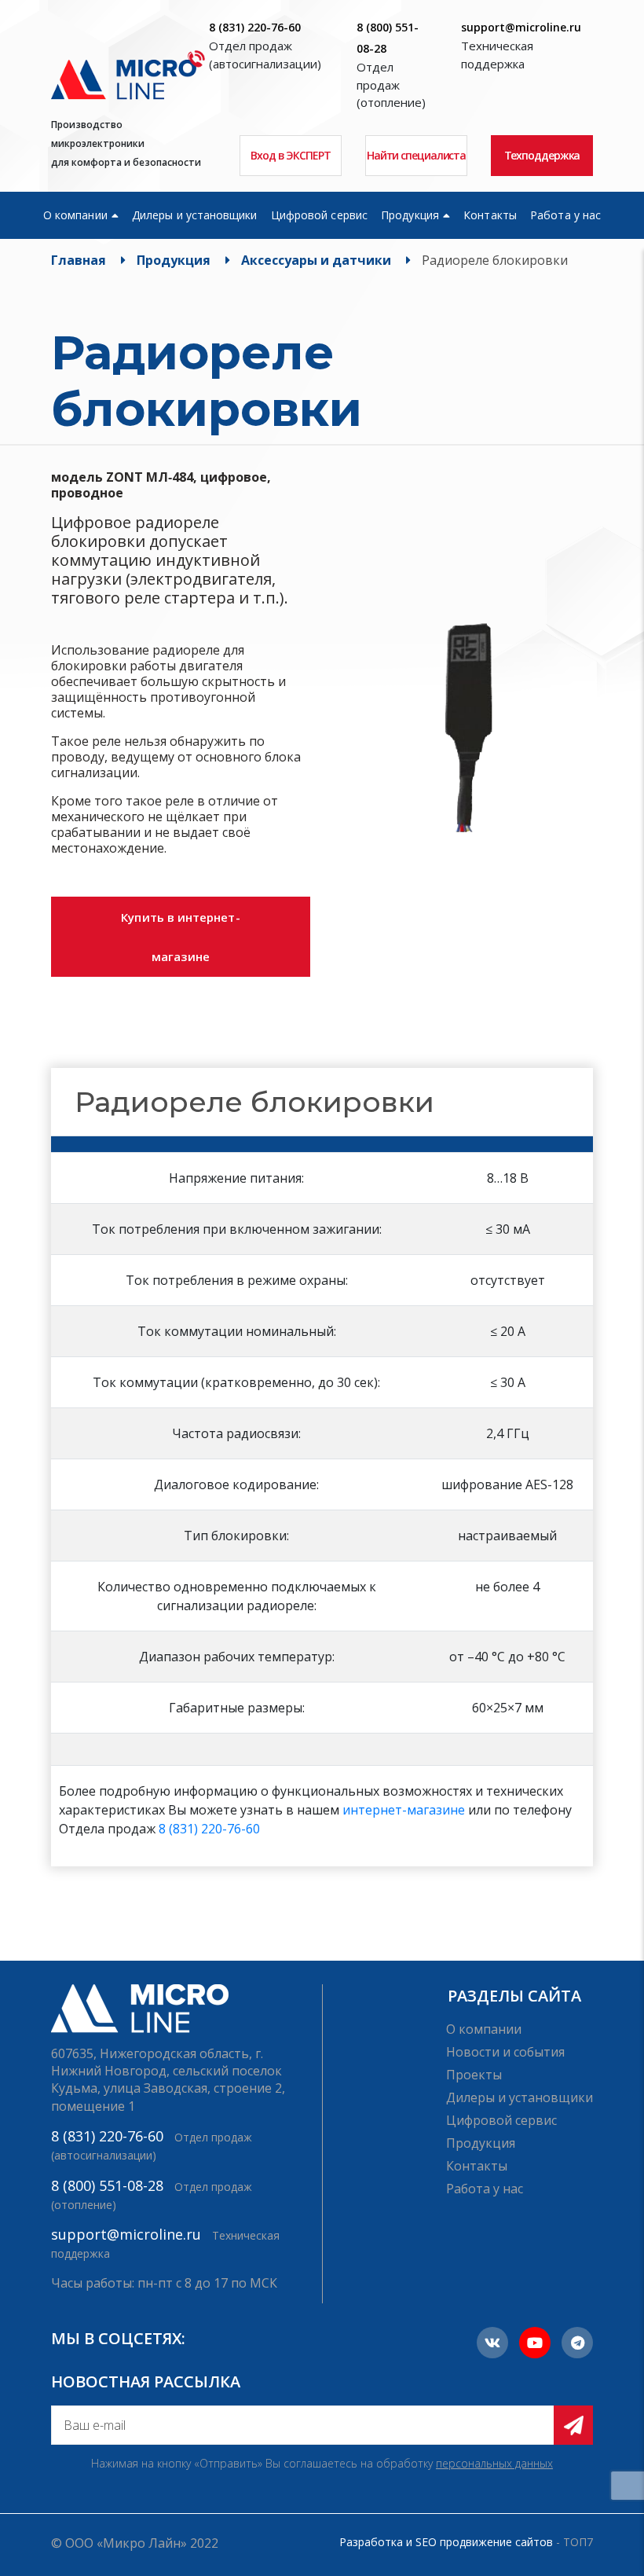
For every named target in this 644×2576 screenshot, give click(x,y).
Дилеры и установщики (194, 215)
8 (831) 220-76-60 (255, 27)
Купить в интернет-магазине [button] (180, 937)
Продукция (410, 215)
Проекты (474, 2075)
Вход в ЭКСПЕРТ (291, 155)
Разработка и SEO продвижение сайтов (446, 2542)
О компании (75, 215)
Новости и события (505, 2052)
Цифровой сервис (319, 215)
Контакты (490, 215)
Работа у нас (565, 215)
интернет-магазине (404, 1810)
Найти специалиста (416, 155)
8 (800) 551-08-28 (107, 2185)
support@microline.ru (521, 27)
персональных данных (494, 2463)
